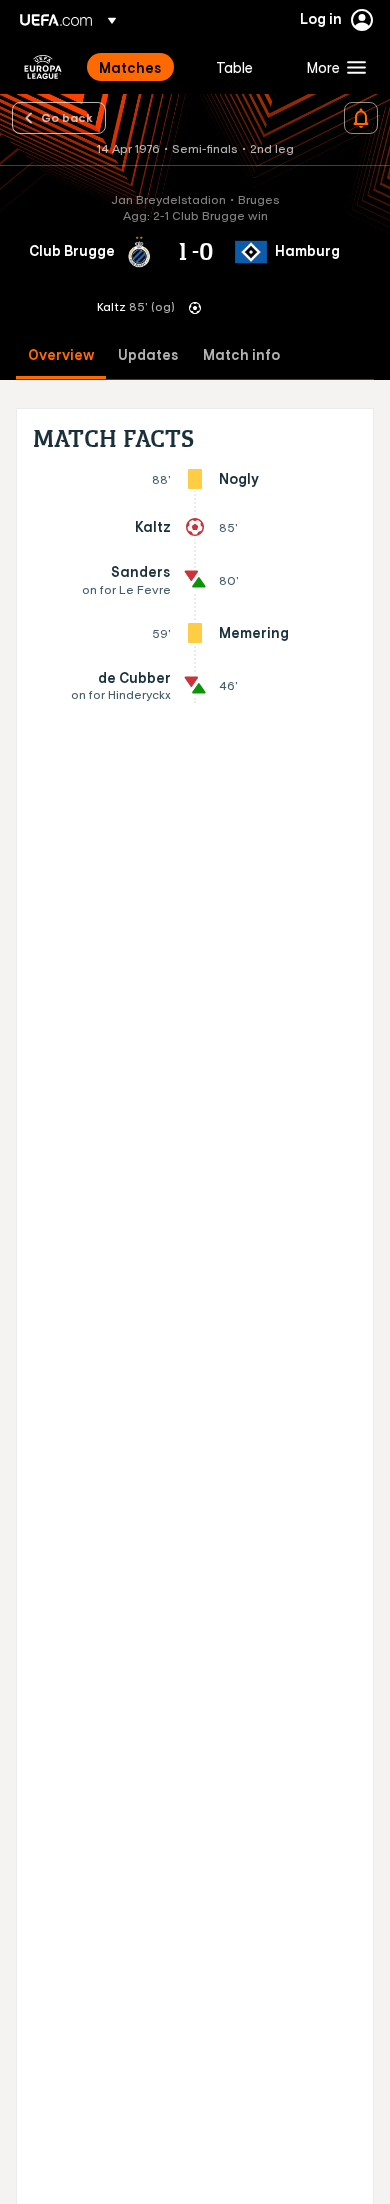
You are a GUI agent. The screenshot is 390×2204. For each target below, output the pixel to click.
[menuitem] (140, 67)
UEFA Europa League (43, 67)
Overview (61, 355)
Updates (148, 355)
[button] (332, 67)
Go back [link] (67, 117)
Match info (241, 355)
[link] (130, 67)
